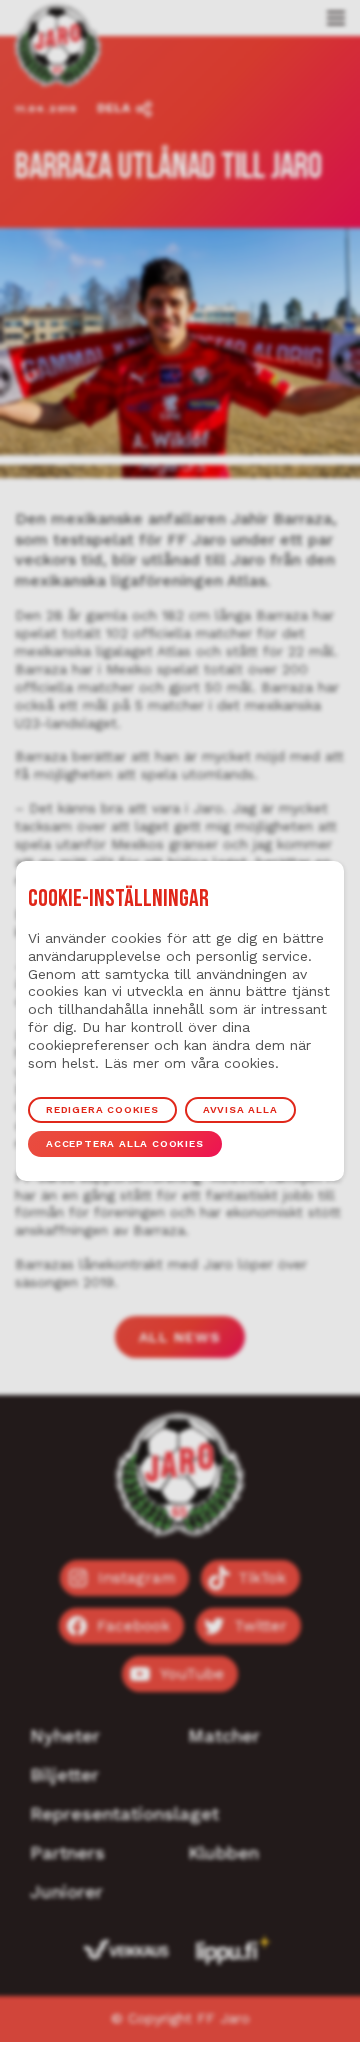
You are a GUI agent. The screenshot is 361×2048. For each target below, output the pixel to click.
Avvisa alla (240, 1109)
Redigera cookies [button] (102, 1109)
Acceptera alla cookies (125, 1143)
